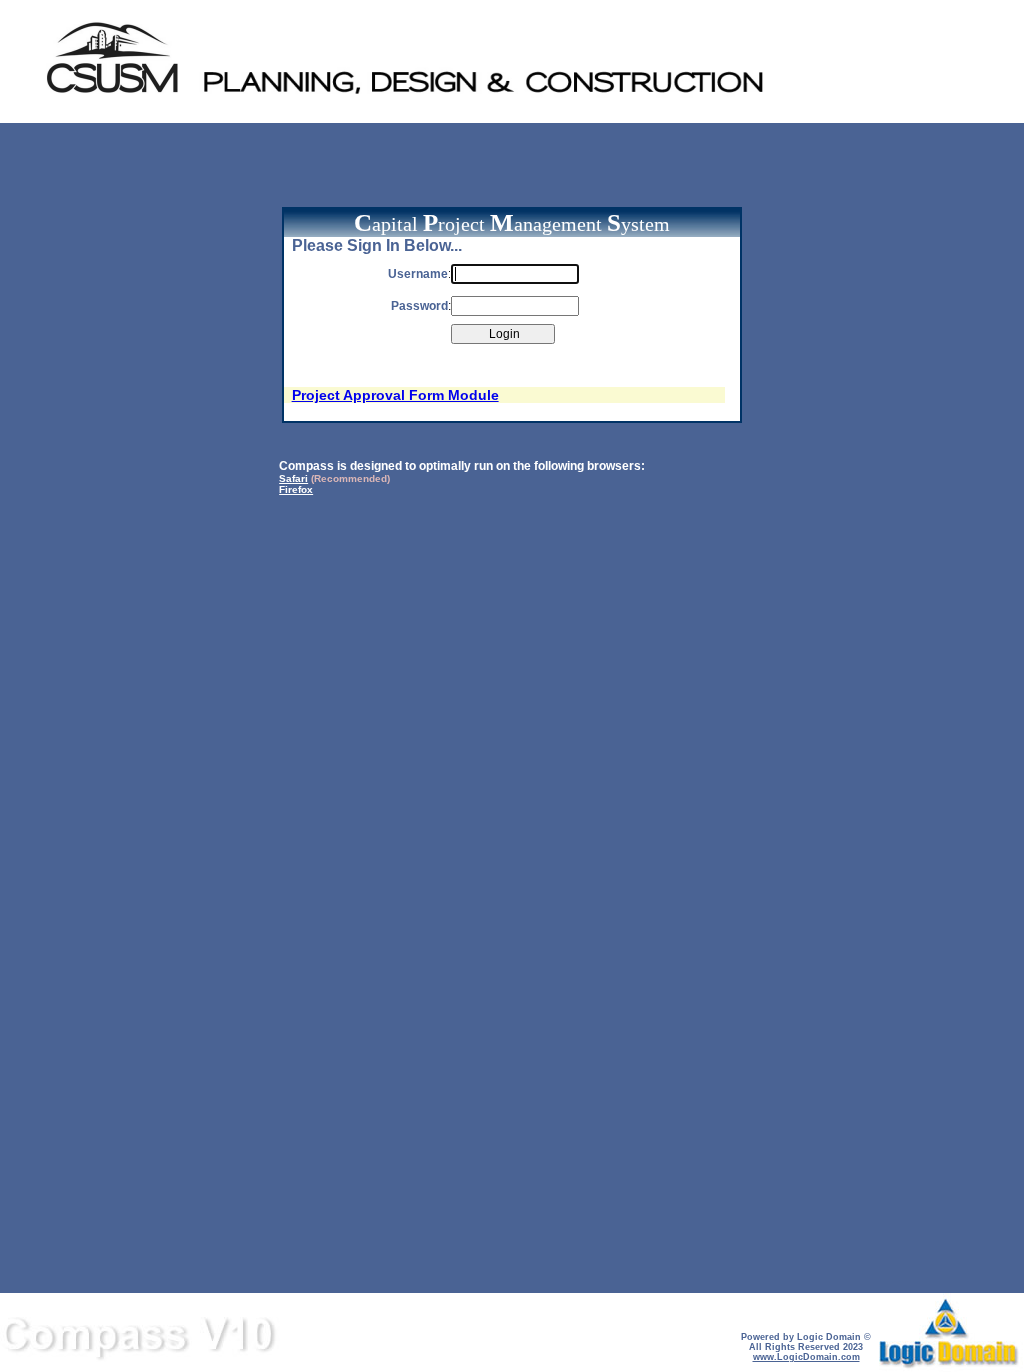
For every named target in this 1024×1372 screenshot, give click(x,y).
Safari (293, 478)
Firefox (296, 489)
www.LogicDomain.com (806, 1357)
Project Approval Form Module (395, 395)
